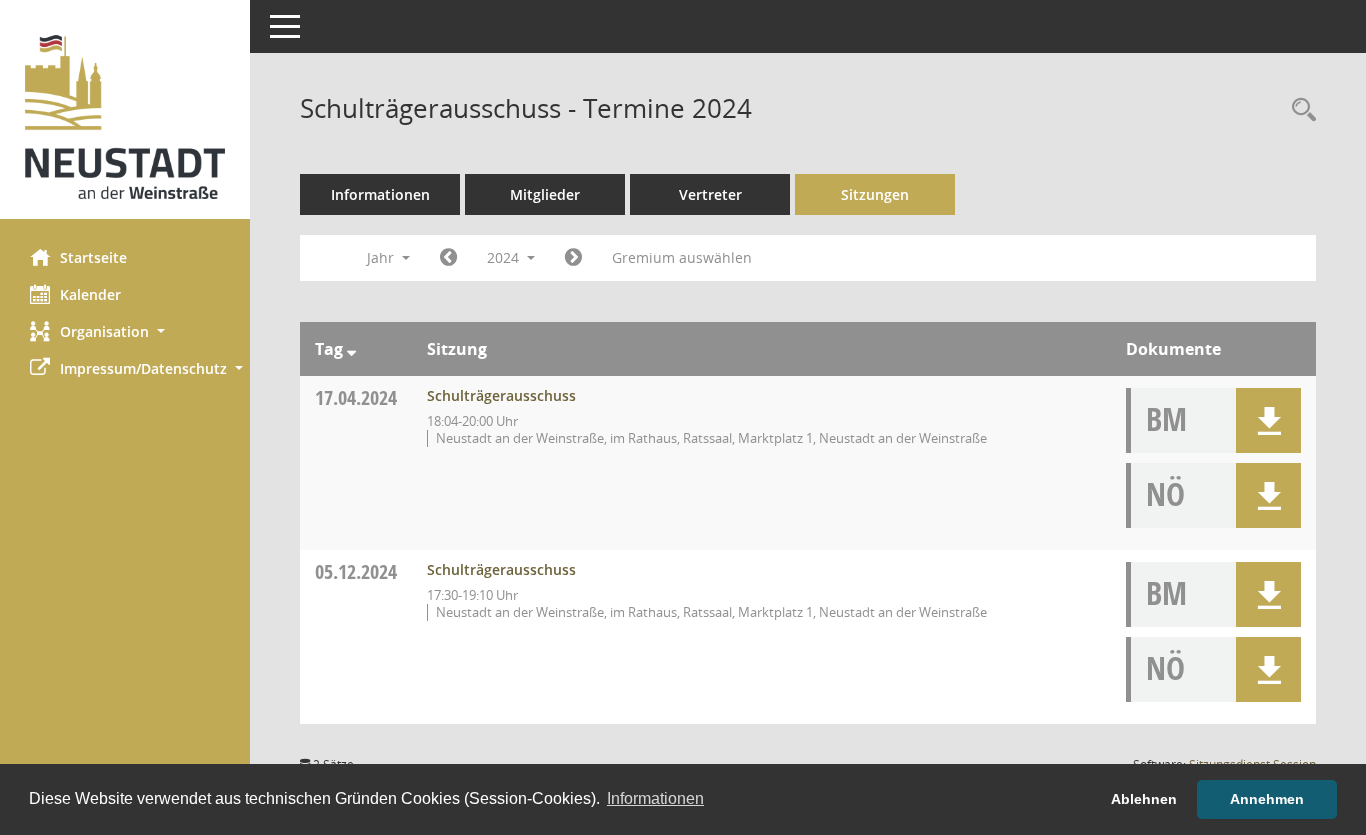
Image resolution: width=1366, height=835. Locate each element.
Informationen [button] (655, 798)
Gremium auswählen (682, 257)
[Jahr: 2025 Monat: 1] (573, 258)
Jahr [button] (382, 257)
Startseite (93, 257)
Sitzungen (875, 194)
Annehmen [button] (1267, 799)
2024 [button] (505, 257)
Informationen (380, 194)
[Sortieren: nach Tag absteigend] (351, 349)
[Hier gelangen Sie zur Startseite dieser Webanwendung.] (125, 117)
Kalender (90, 294)
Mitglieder (545, 194)
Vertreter (710, 194)
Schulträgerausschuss (501, 395)
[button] (125, 331)
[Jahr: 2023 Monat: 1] (448, 258)
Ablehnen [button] (1144, 799)
